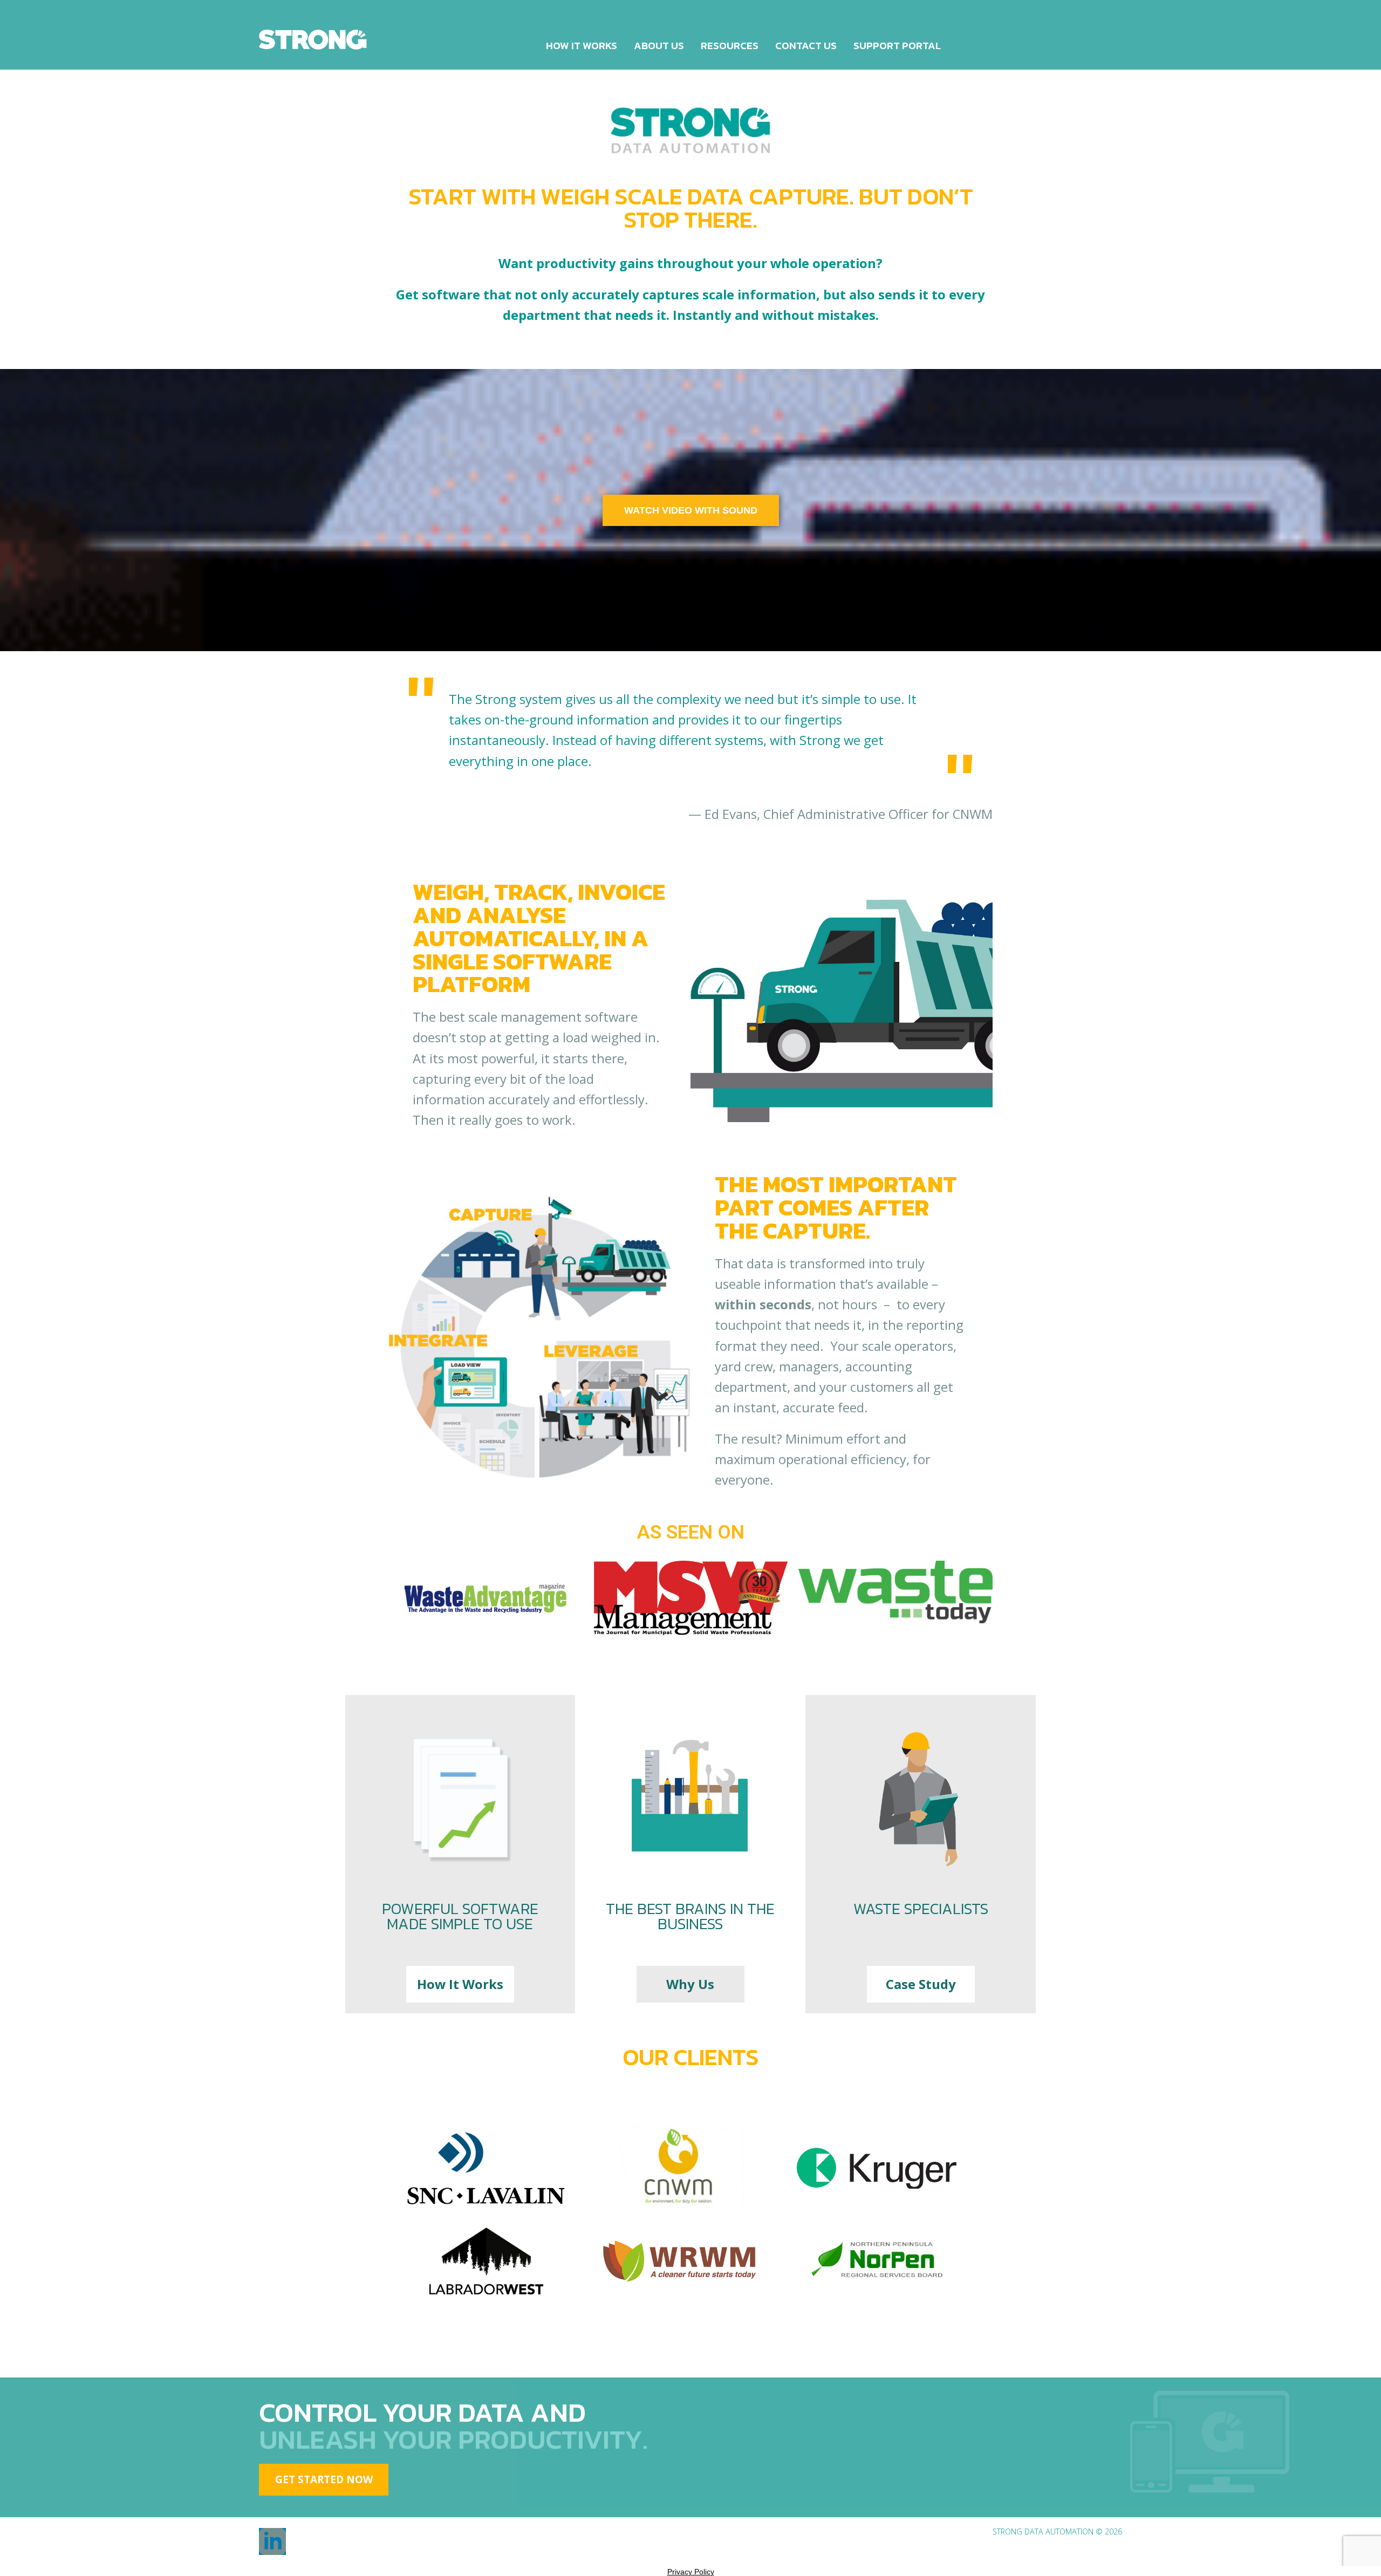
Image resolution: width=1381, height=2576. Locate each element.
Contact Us (806, 46)
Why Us (690, 1984)
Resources (730, 46)
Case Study (921, 1984)
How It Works (460, 1984)
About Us (659, 46)
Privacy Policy (691, 2572)
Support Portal (897, 46)
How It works (582, 46)
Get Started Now (324, 2479)
